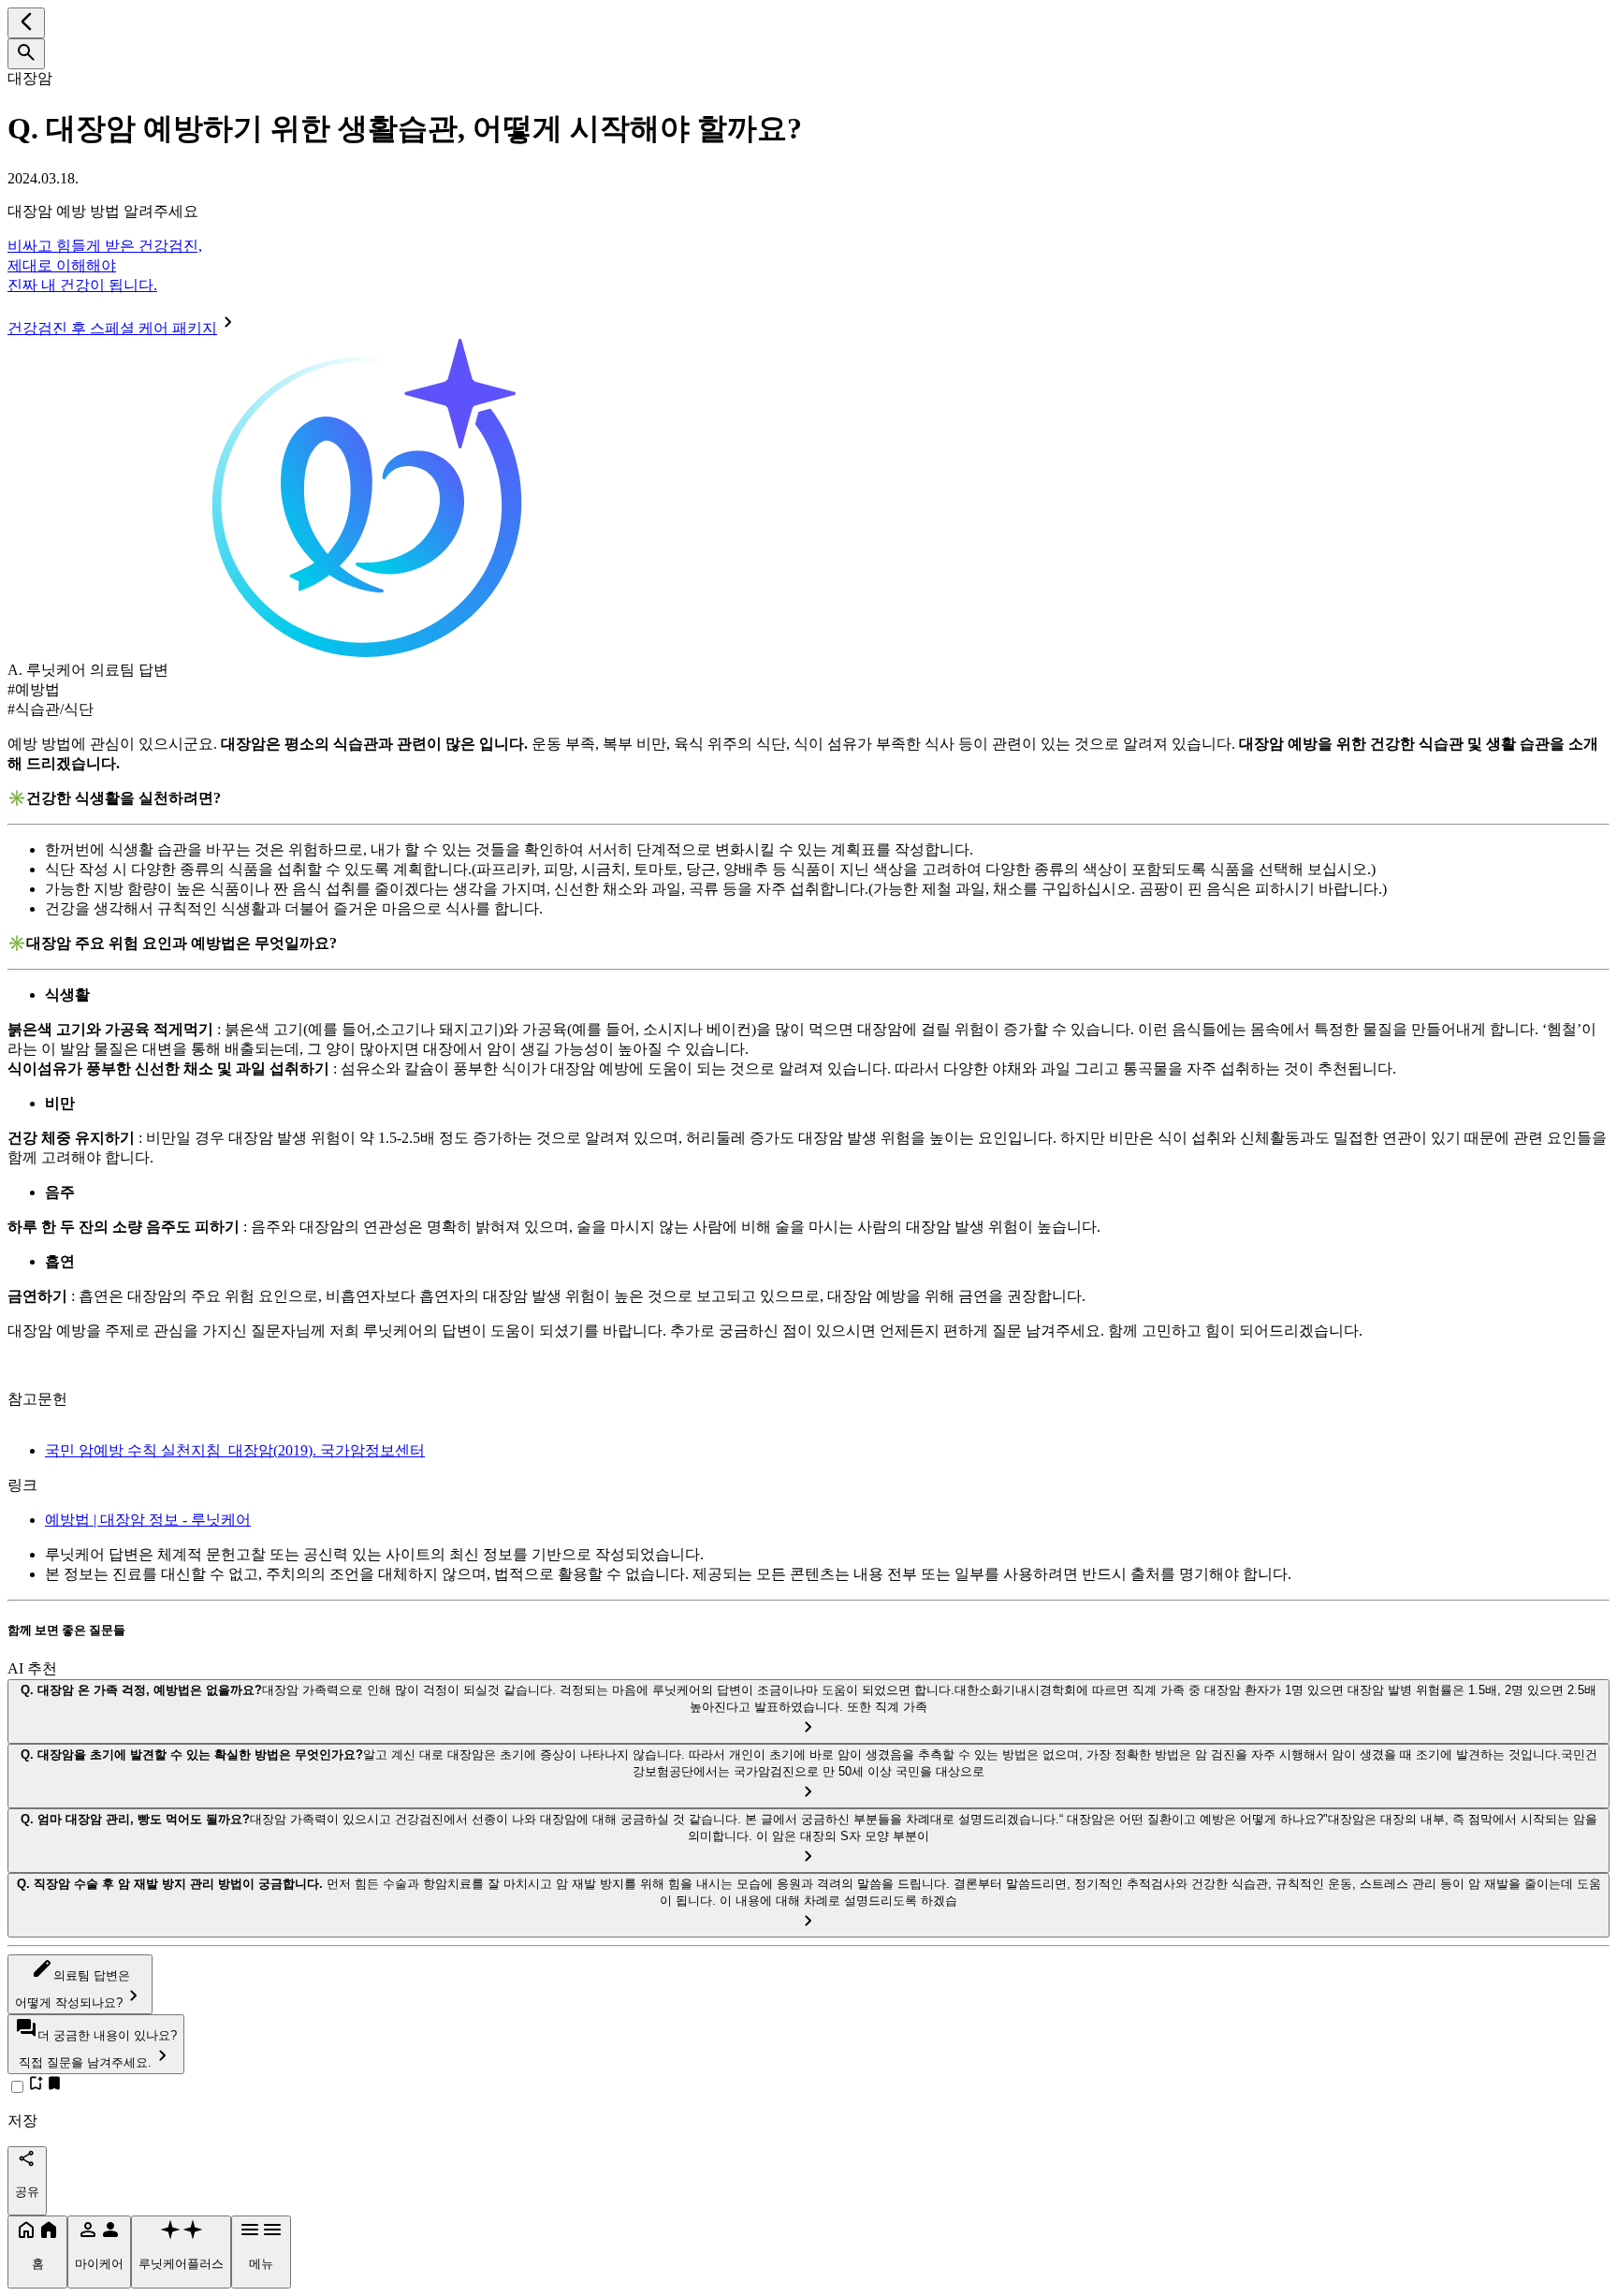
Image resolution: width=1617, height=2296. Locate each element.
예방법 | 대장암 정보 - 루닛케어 (148, 1520)
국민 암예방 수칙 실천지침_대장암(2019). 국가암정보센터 (235, 1450)
